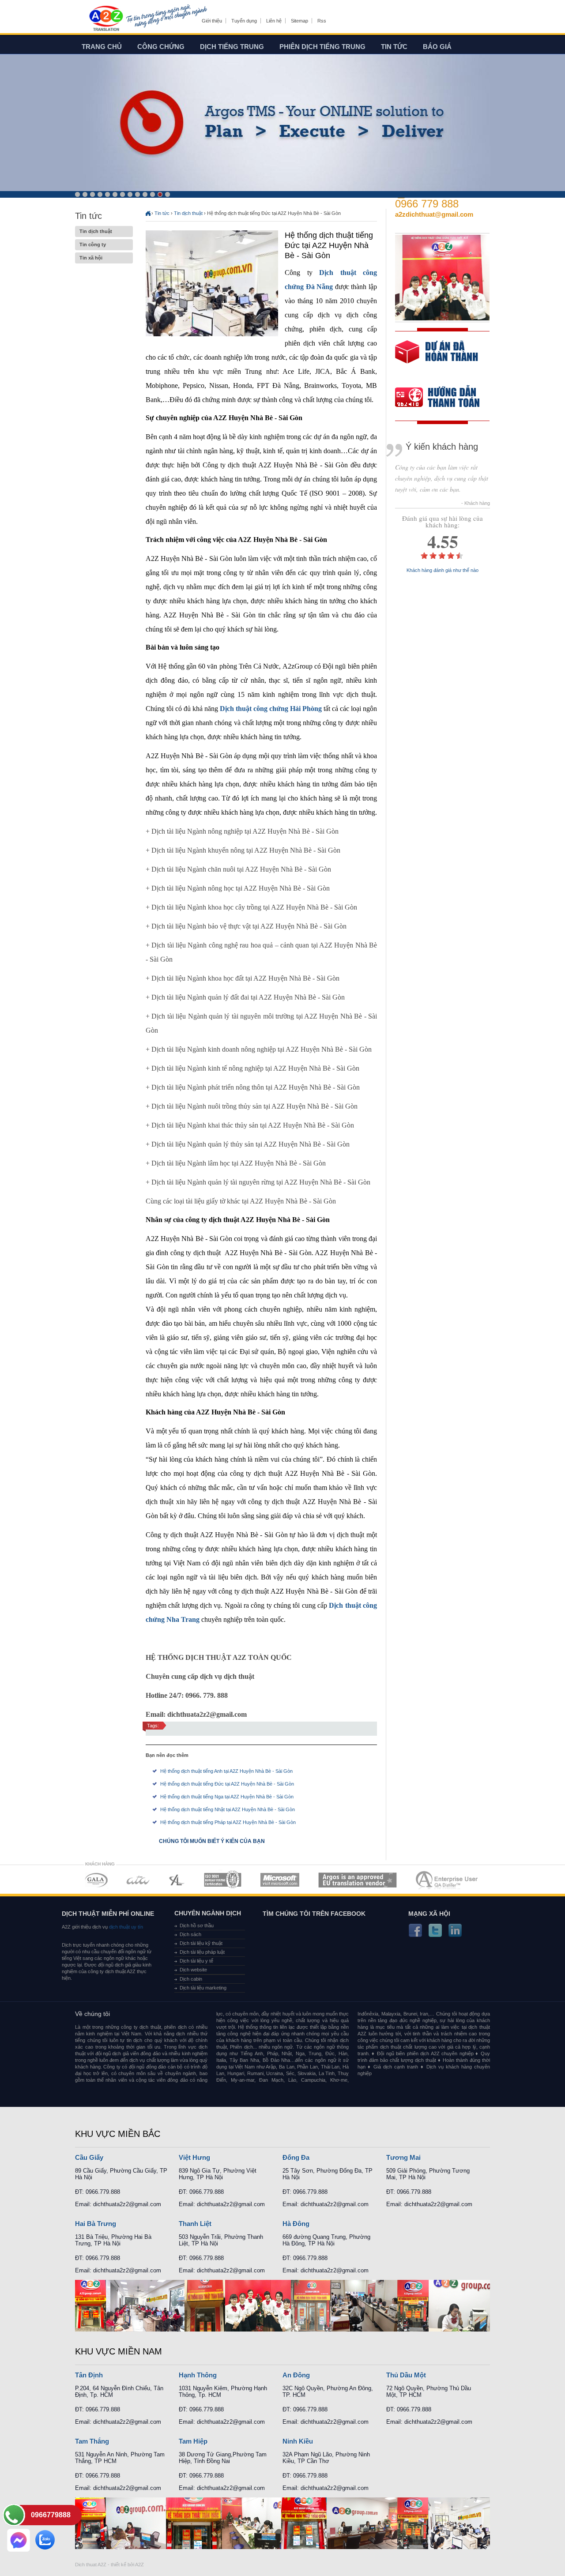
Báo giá (437, 47)
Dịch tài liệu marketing (203, 1988)
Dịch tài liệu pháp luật (202, 1952)
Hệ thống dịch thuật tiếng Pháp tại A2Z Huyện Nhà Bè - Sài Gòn (228, 1822)
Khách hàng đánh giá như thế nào (443, 570)
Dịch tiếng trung (232, 47)
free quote (437, 358)
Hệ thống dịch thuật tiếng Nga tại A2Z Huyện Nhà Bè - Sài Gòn (227, 1797)
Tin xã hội (91, 258)
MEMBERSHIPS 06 (358, 1880)
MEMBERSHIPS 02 (138, 1880)
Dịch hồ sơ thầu (197, 1925)
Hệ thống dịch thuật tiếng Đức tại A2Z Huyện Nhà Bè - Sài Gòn (227, 1784)
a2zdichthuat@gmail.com (434, 214)
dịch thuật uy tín (125, 1927)
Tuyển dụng (244, 21)
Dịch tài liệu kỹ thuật (201, 1943)
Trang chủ (102, 47)
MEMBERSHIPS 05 (280, 1880)
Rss (322, 21)
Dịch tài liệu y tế (196, 1961)
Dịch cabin (191, 1979)
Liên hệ (274, 21)
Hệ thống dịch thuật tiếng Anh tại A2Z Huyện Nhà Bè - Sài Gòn (226, 1771)
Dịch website (193, 1970)
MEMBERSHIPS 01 (96, 1880)
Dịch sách (190, 1934)
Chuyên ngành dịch (208, 1913)
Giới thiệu (212, 21)
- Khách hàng (476, 503)
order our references (444, 398)
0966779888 (51, 2515)
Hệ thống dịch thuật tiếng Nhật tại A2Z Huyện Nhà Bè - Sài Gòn (228, 1809)
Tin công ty (93, 244)
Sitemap (299, 21)
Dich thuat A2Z (91, 2565)
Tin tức (394, 47)
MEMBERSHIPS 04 (223, 1880)
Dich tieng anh (106, 19)
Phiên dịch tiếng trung (322, 47)
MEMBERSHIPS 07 (448, 1880)
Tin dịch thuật (96, 231)
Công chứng (161, 47)
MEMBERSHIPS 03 (177, 1880)
